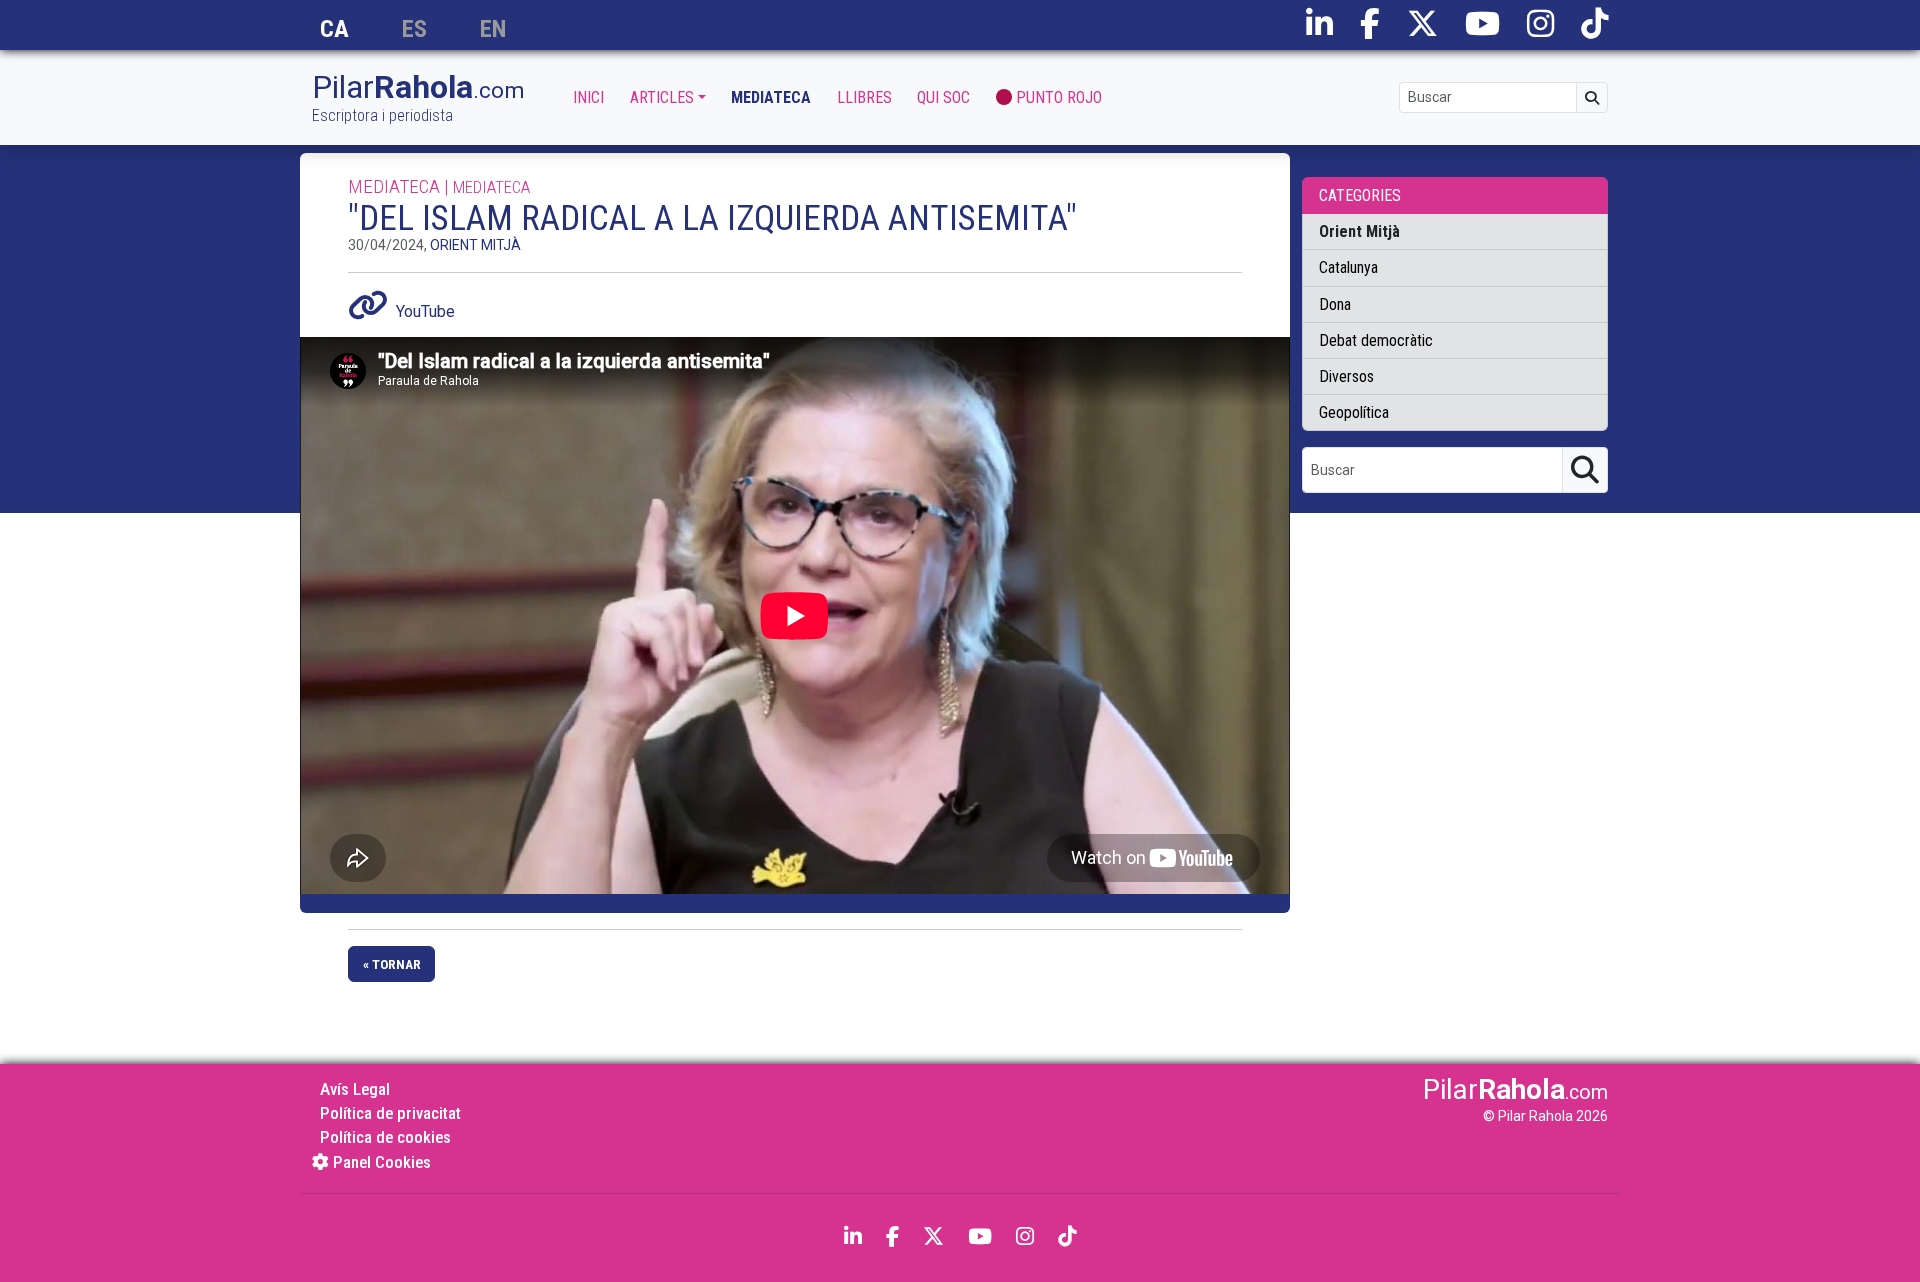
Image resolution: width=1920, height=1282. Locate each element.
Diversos (1346, 376)
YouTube (425, 311)
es (414, 29)
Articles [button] (662, 97)
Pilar (418, 98)
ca (334, 29)
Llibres (864, 97)
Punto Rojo (1059, 97)
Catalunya (1348, 267)
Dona (1335, 304)
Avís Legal (355, 1089)
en (493, 29)
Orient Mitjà (475, 245)
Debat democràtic (1376, 340)
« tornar (392, 964)
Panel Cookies (380, 1162)
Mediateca (771, 97)
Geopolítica (1354, 412)
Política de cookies (385, 1137)
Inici (588, 97)
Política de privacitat (390, 1113)
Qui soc (943, 97)
